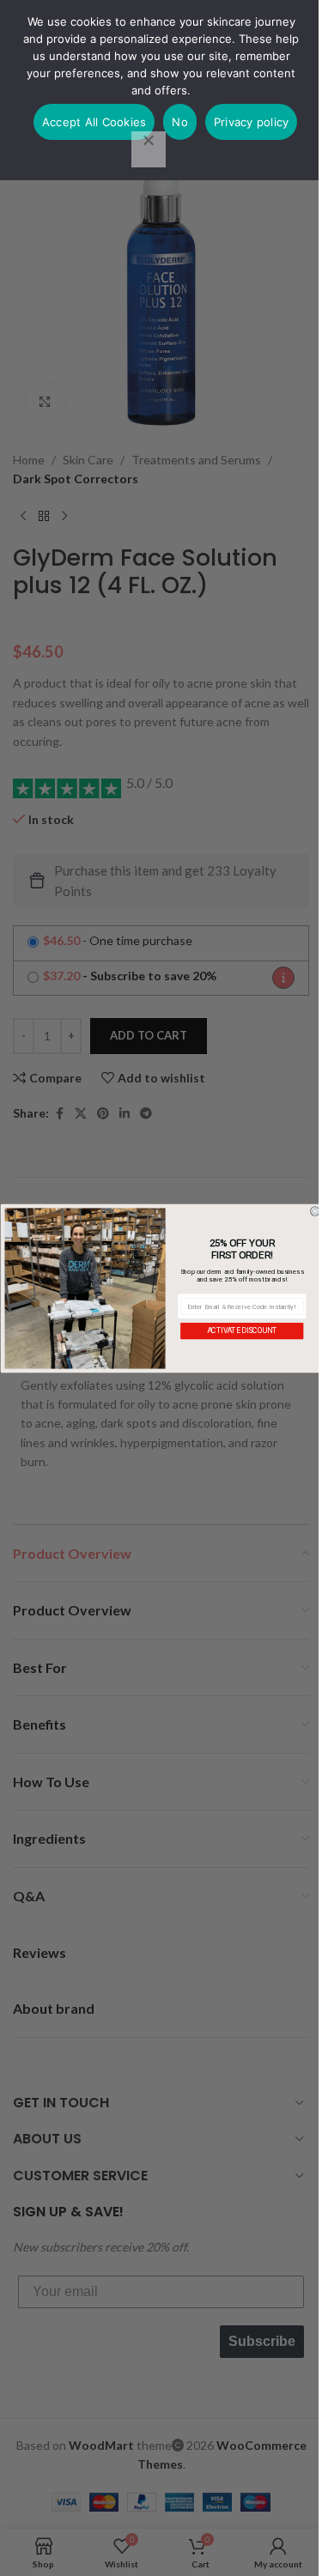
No (180, 122)
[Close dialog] (315, 1211)
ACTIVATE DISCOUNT (241, 1330)
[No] (149, 149)
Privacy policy (252, 122)
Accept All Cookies (94, 122)
